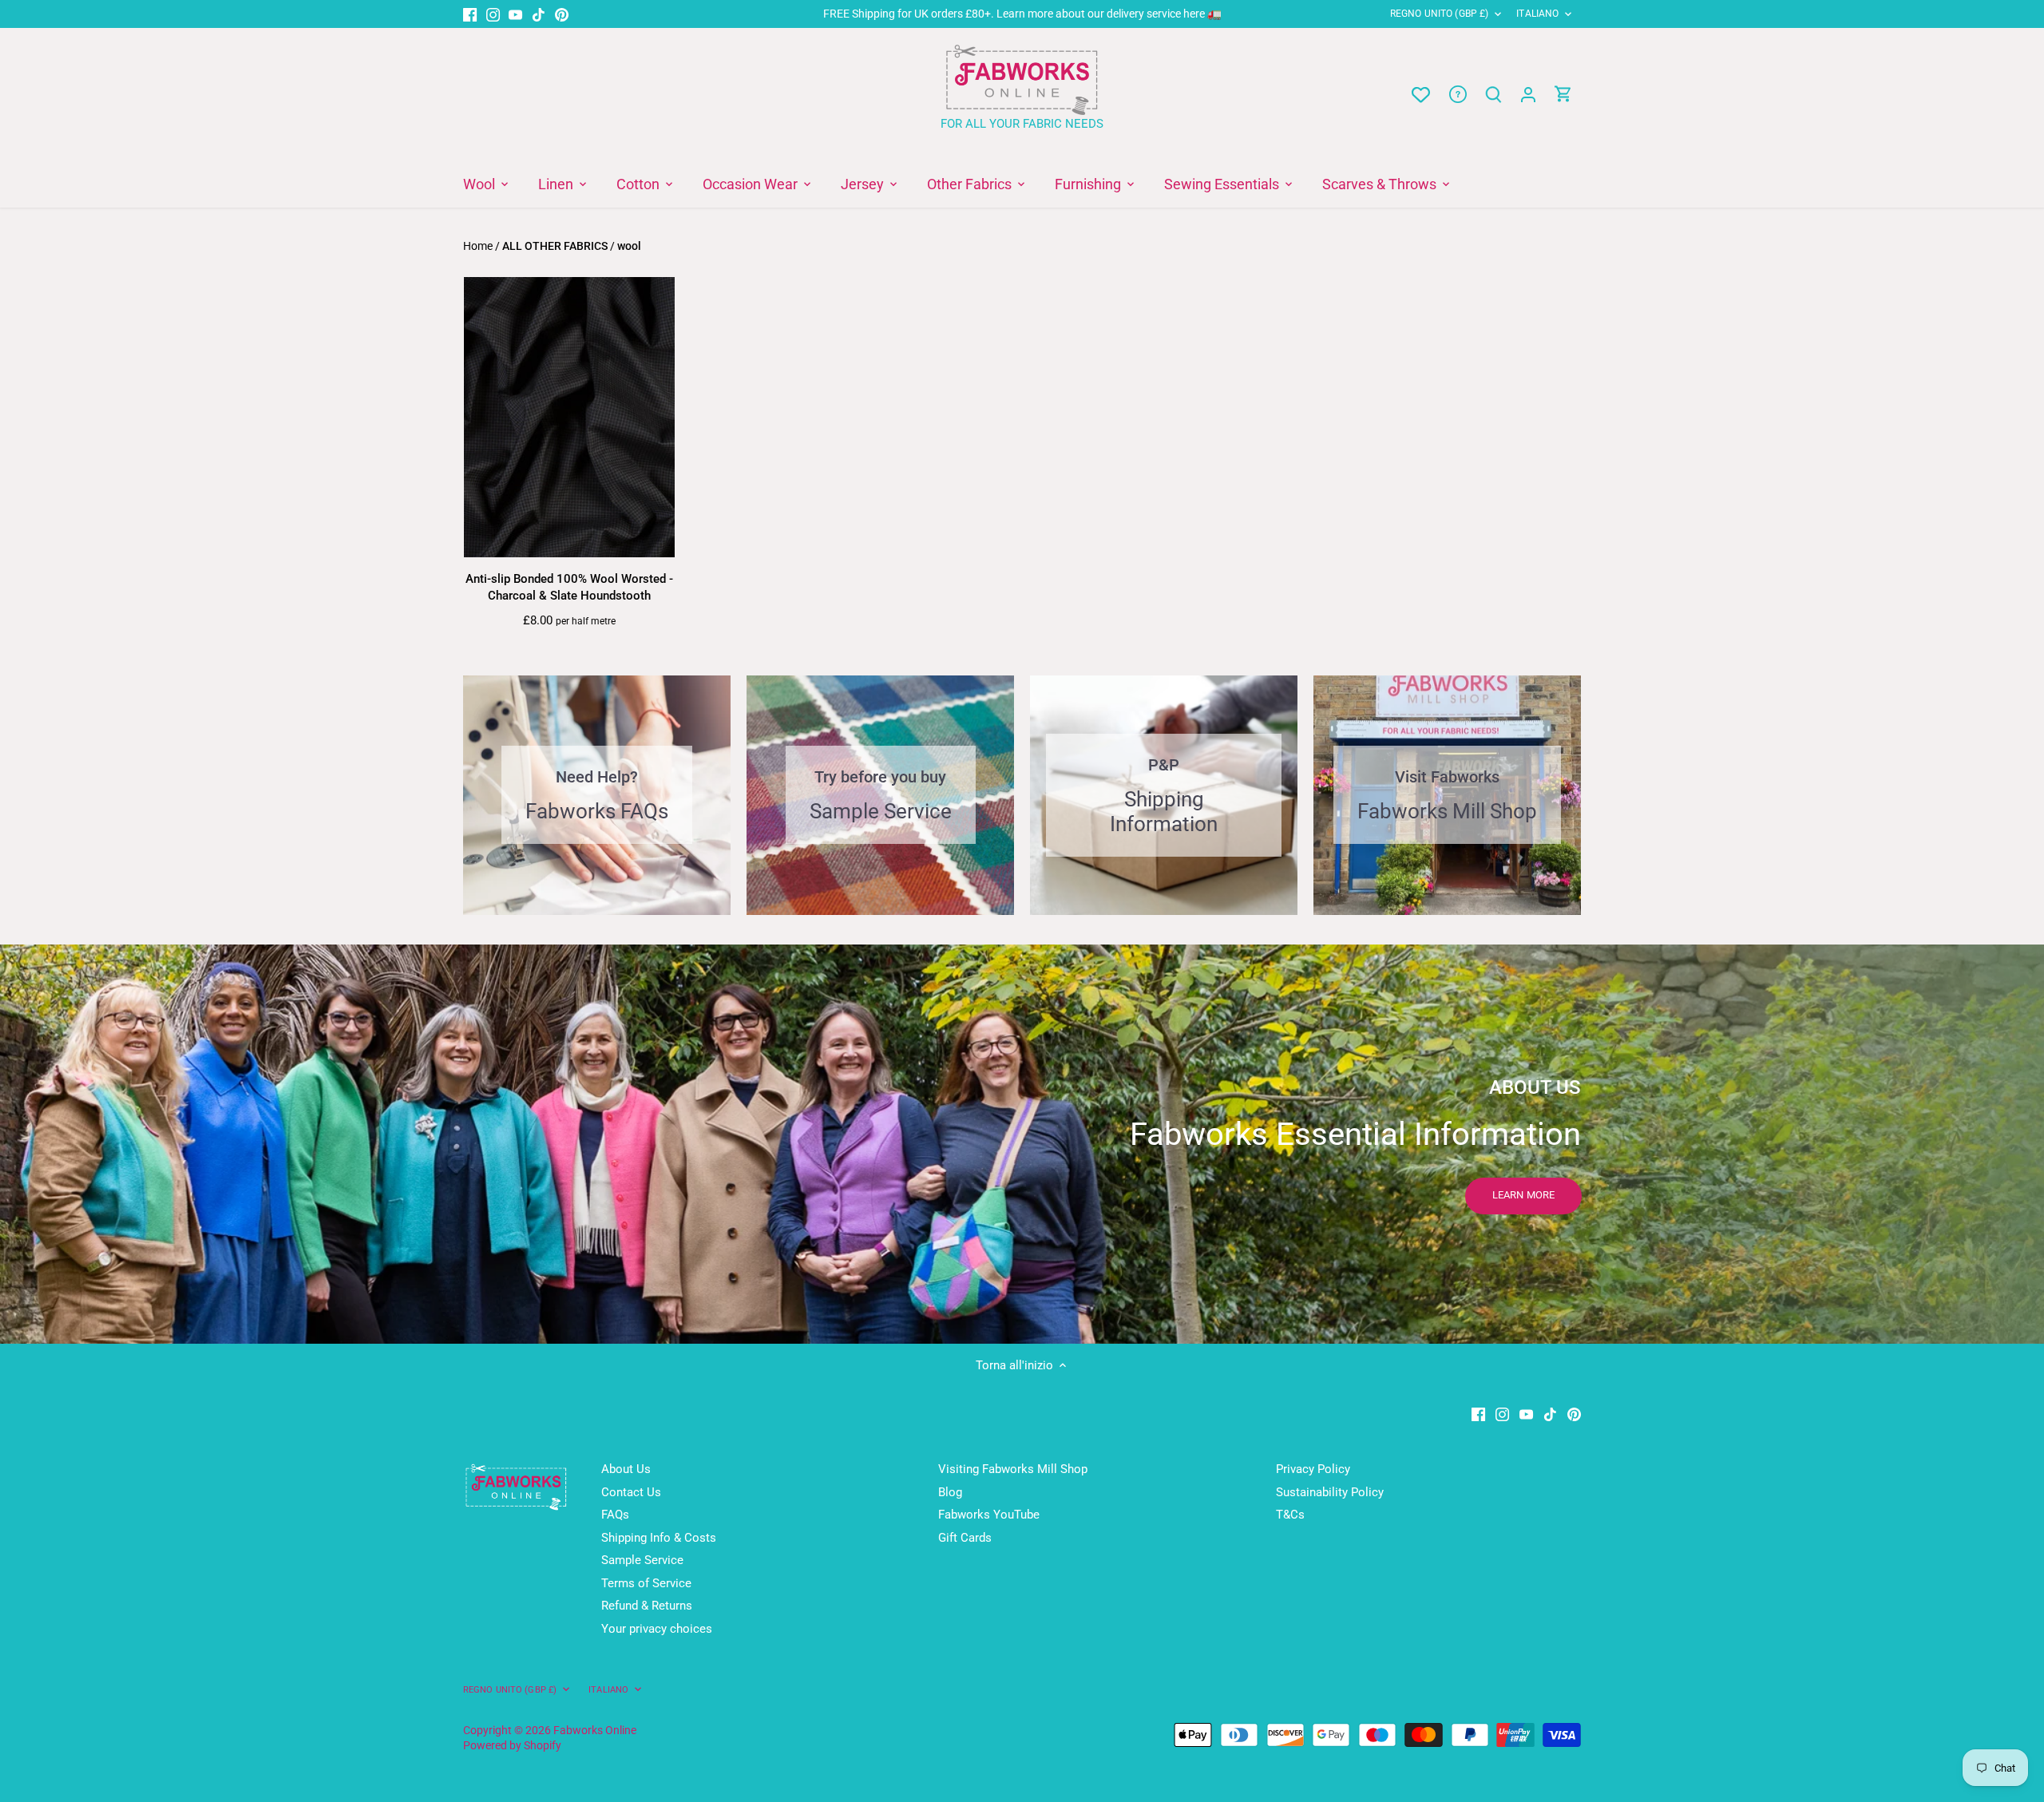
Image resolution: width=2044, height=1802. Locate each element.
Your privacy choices (657, 1629)
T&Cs (1290, 1515)
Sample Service (642, 1560)
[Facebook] (470, 14)
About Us (626, 1469)
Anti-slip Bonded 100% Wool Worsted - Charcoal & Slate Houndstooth (569, 587)
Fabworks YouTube (989, 1515)
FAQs (615, 1515)
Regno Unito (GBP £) (1439, 14)
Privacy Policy (1313, 1469)
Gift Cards (965, 1538)
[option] (1022, 1144)
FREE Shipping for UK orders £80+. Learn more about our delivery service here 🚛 (1022, 14)
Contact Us (631, 1492)
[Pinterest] (562, 14)
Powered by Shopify (512, 1745)
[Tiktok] (539, 14)
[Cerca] (1493, 95)
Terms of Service (646, 1583)
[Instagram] (493, 14)
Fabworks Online (595, 1730)
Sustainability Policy (1330, 1492)
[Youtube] (515, 14)
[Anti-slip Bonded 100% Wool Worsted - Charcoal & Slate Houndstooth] (569, 418)
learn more (1523, 1195)
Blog (950, 1492)
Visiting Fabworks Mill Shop (1013, 1469)
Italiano (1537, 14)
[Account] (1528, 95)
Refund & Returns (647, 1606)
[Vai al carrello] (1563, 95)
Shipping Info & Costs (659, 1538)
